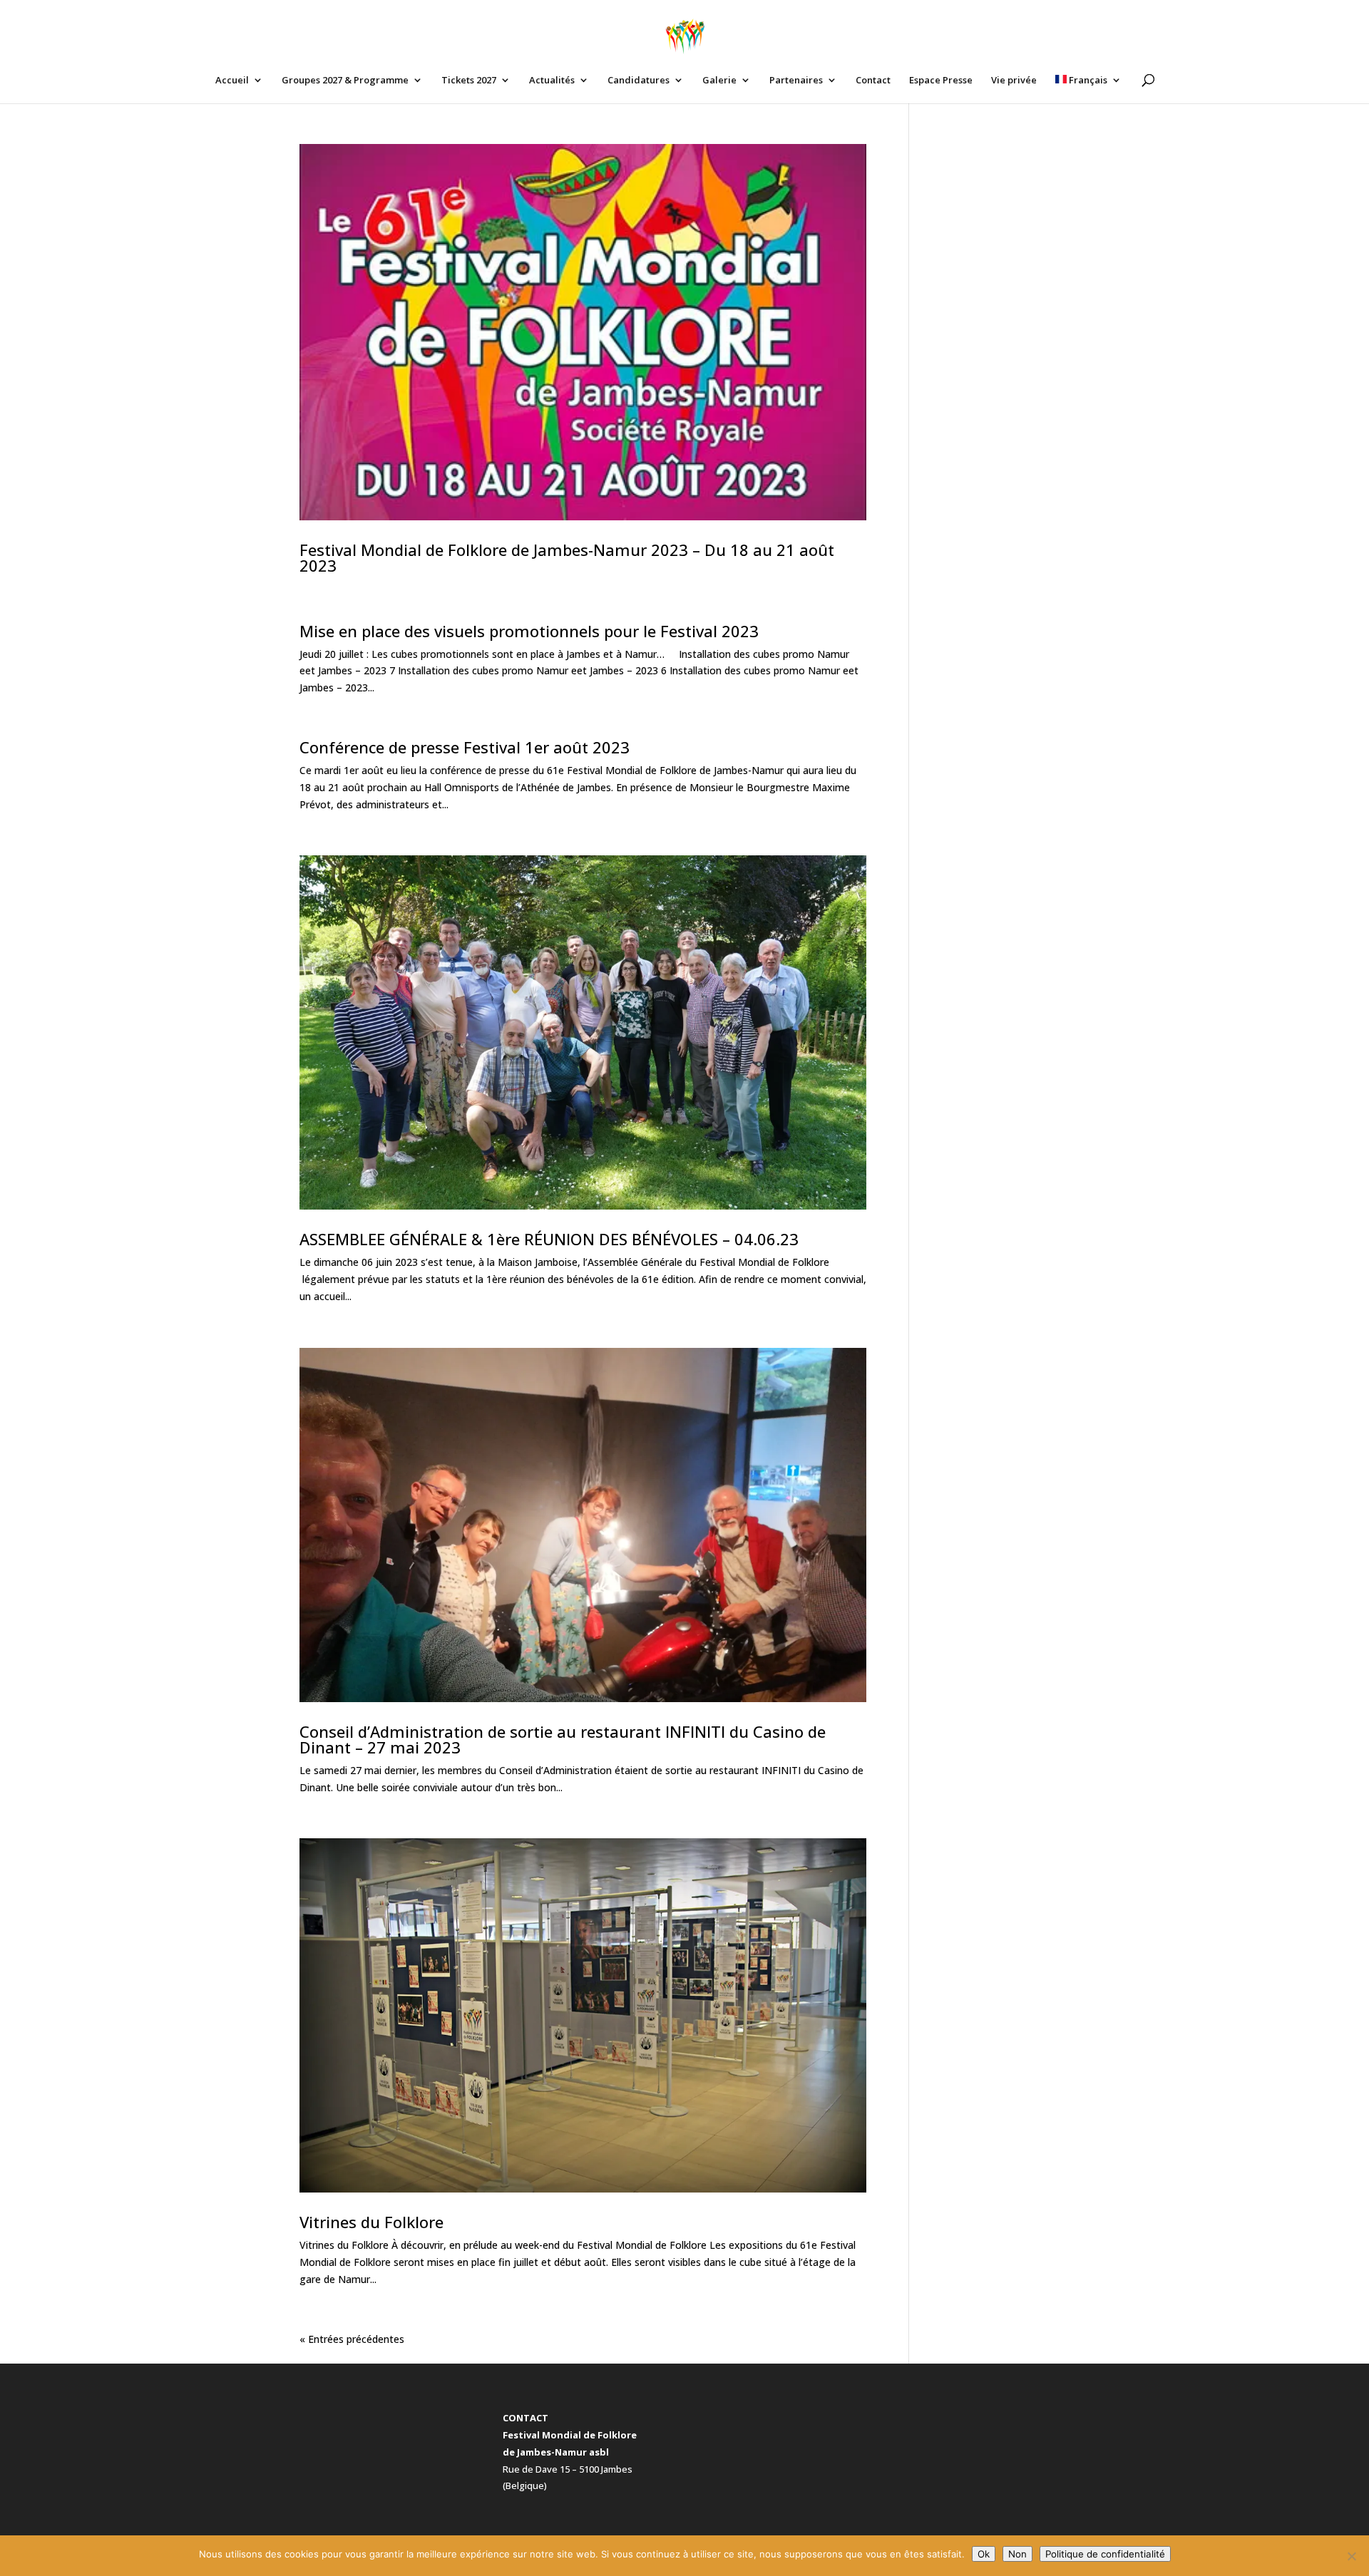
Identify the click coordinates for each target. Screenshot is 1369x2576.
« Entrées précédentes (352, 2339)
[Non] (1351, 2556)
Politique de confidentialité (1105, 2554)
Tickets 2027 (469, 81)
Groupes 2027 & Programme (345, 81)
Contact (873, 81)
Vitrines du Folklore (371, 2222)
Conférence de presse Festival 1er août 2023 (465, 747)
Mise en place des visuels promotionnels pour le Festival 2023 (529, 631)
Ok (984, 2554)
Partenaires (796, 81)
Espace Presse (941, 81)
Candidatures (639, 81)
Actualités (552, 81)
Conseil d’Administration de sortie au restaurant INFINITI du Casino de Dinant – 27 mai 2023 (563, 1739)
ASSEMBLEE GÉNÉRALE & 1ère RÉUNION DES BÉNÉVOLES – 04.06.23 (549, 1239)
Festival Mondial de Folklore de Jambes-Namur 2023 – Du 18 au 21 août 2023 (567, 557)
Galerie (719, 81)
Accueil (232, 81)
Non (1017, 2554)
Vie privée (1014, 81)
